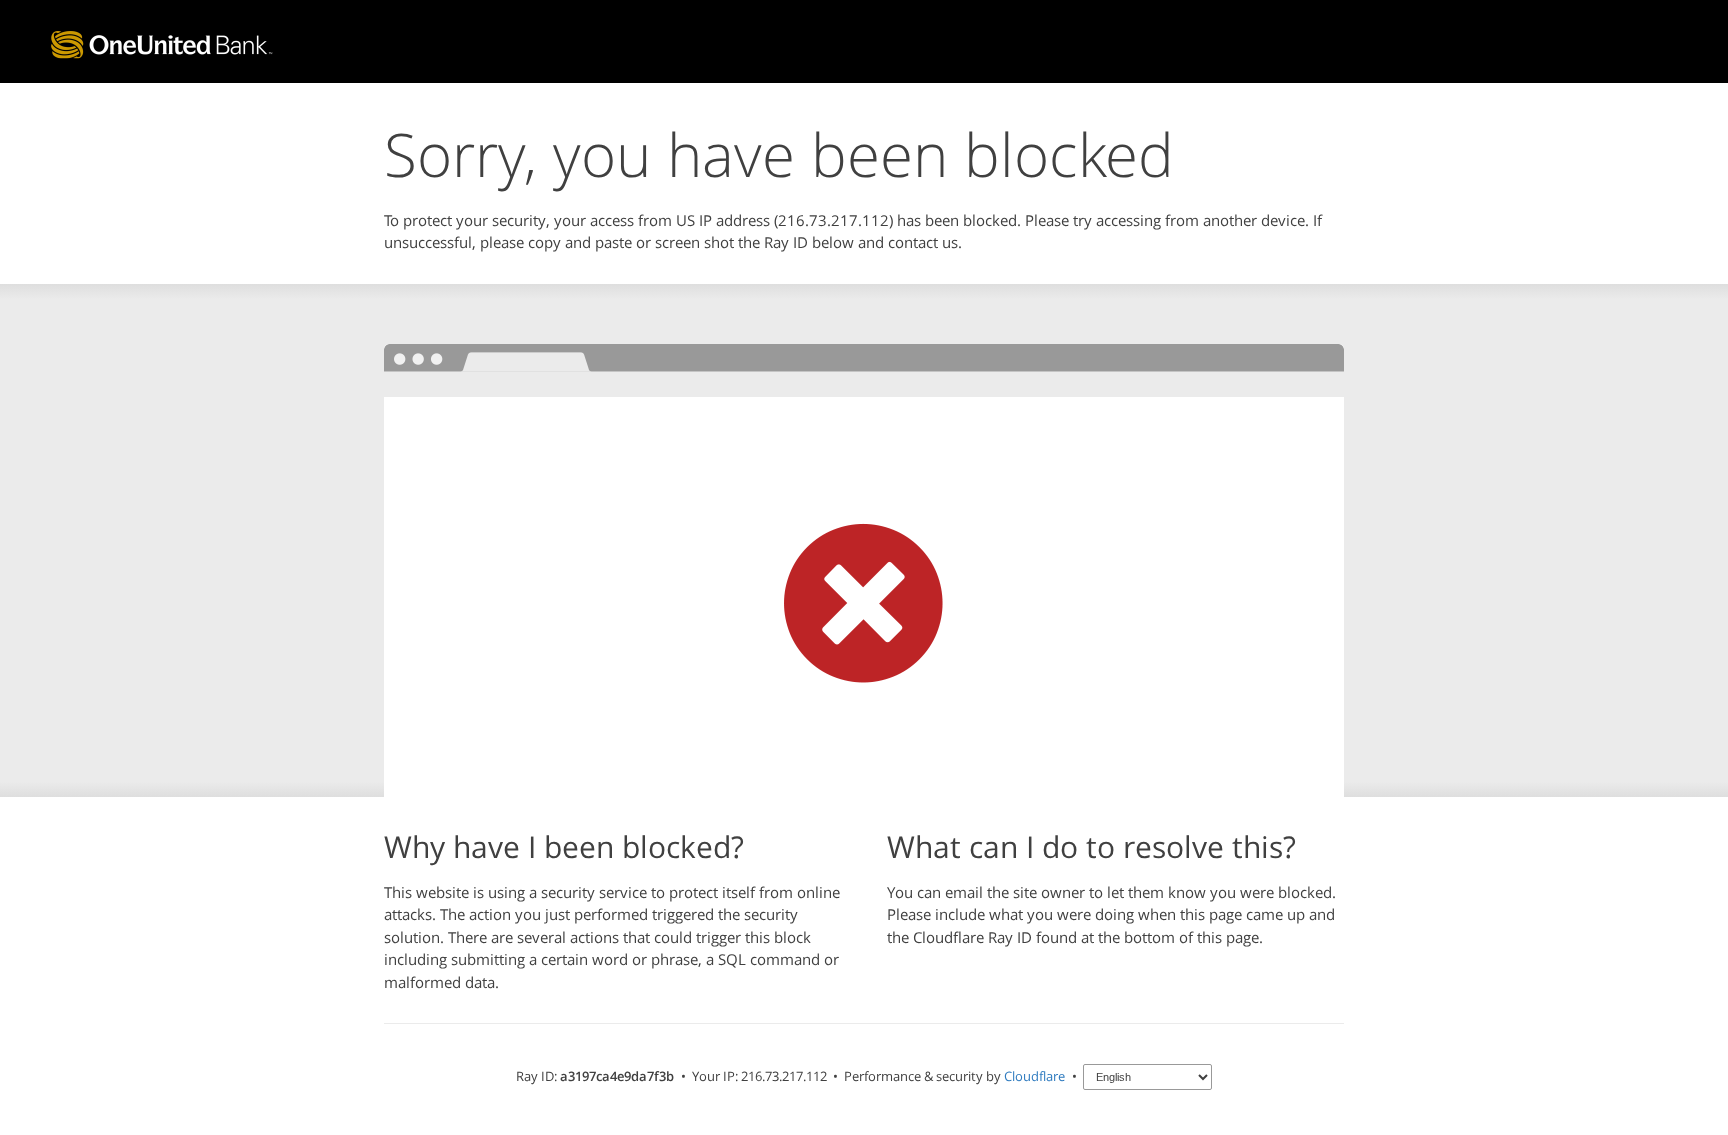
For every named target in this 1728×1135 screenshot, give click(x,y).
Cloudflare (1034, 1076)
